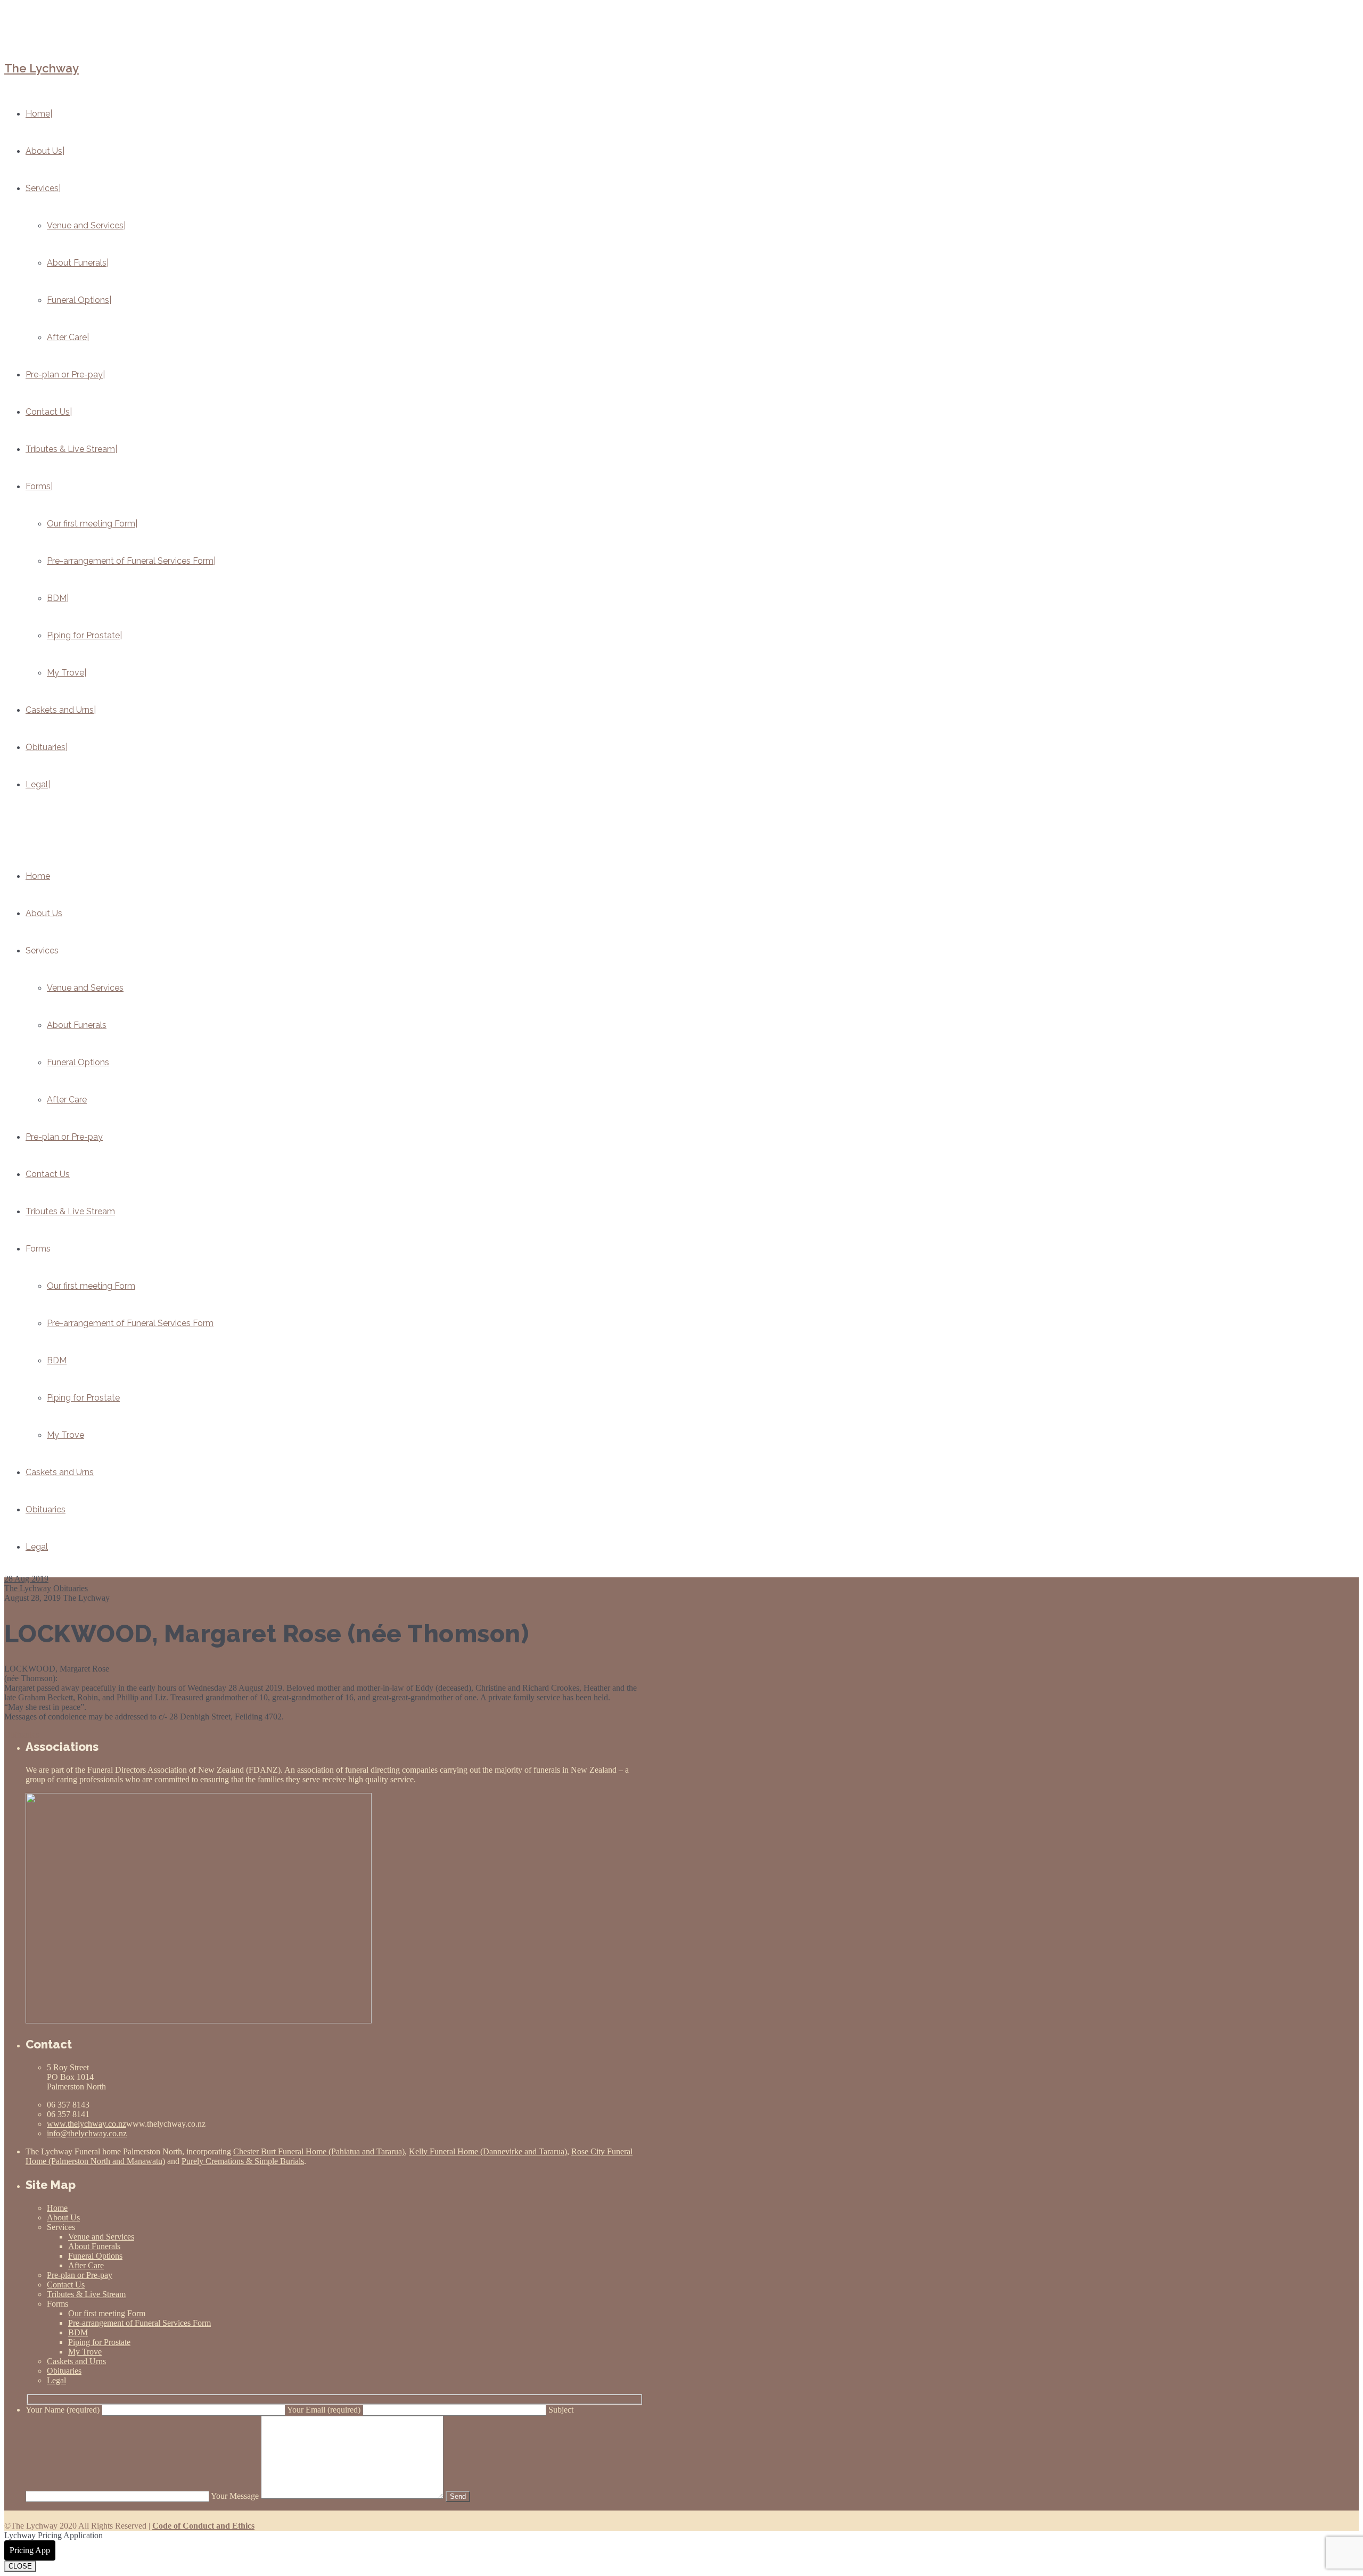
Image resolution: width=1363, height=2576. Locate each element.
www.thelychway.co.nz (87, 2124)
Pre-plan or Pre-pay (64, 1137)
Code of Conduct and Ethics (203, 2526)
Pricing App (30, 2550)
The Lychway (42, 68)
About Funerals (77, 1025)
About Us (44, 913)
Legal (37, 1547)
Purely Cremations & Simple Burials (243, 2161)
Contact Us (48, 1174)
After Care (67, 1100)
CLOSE (20, 2566)
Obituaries (46, 1509)
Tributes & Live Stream (70, 1211)
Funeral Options (78, 1062)
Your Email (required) (325, 2410)
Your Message (236, 2496)
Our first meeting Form (91, 1286)
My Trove (65, 1435)
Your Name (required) (64, 2410)
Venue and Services (85, 988)
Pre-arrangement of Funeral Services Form (130, 1323)
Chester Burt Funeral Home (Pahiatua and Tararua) (319, 2151)
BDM (57, 1360)
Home (38, 876)
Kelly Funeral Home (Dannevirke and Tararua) (488, 2151)
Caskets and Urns (60, 1472)
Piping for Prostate (83, 1398)
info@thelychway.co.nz (87, 2133)
